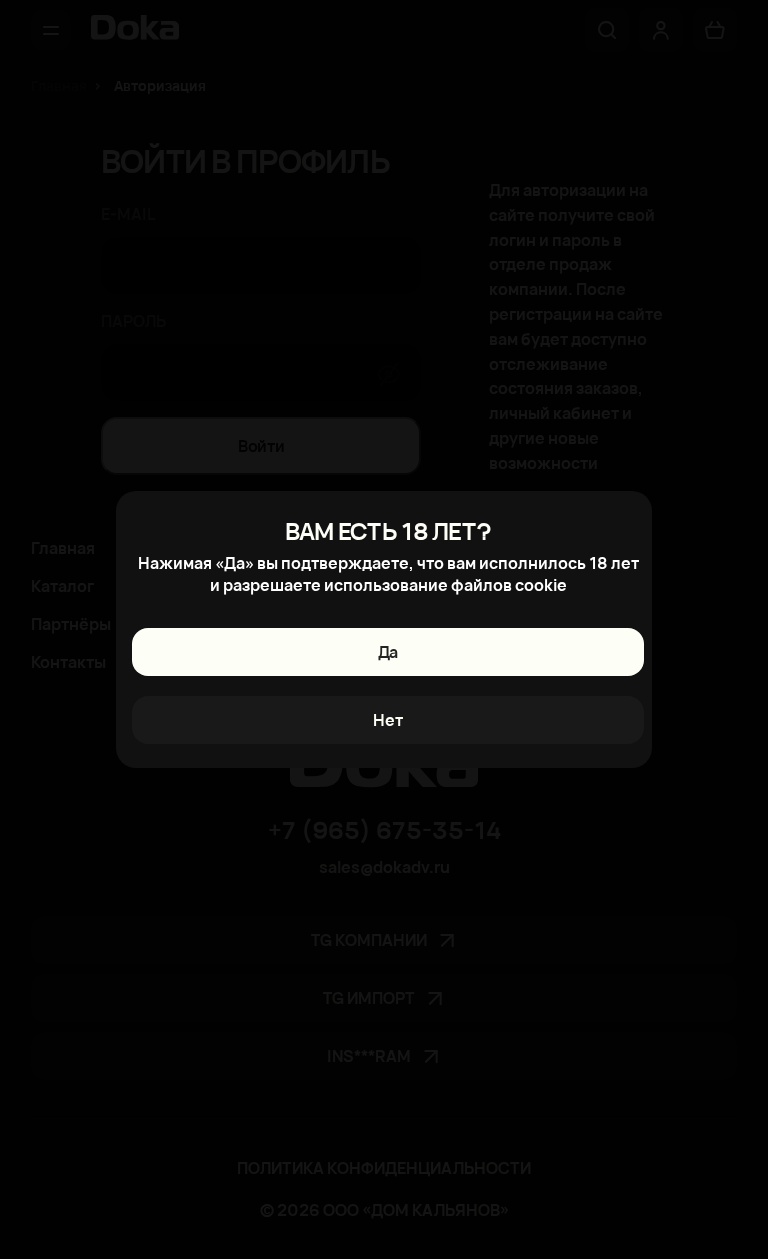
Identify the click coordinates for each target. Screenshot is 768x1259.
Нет (388, 720)
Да (388, 652)
